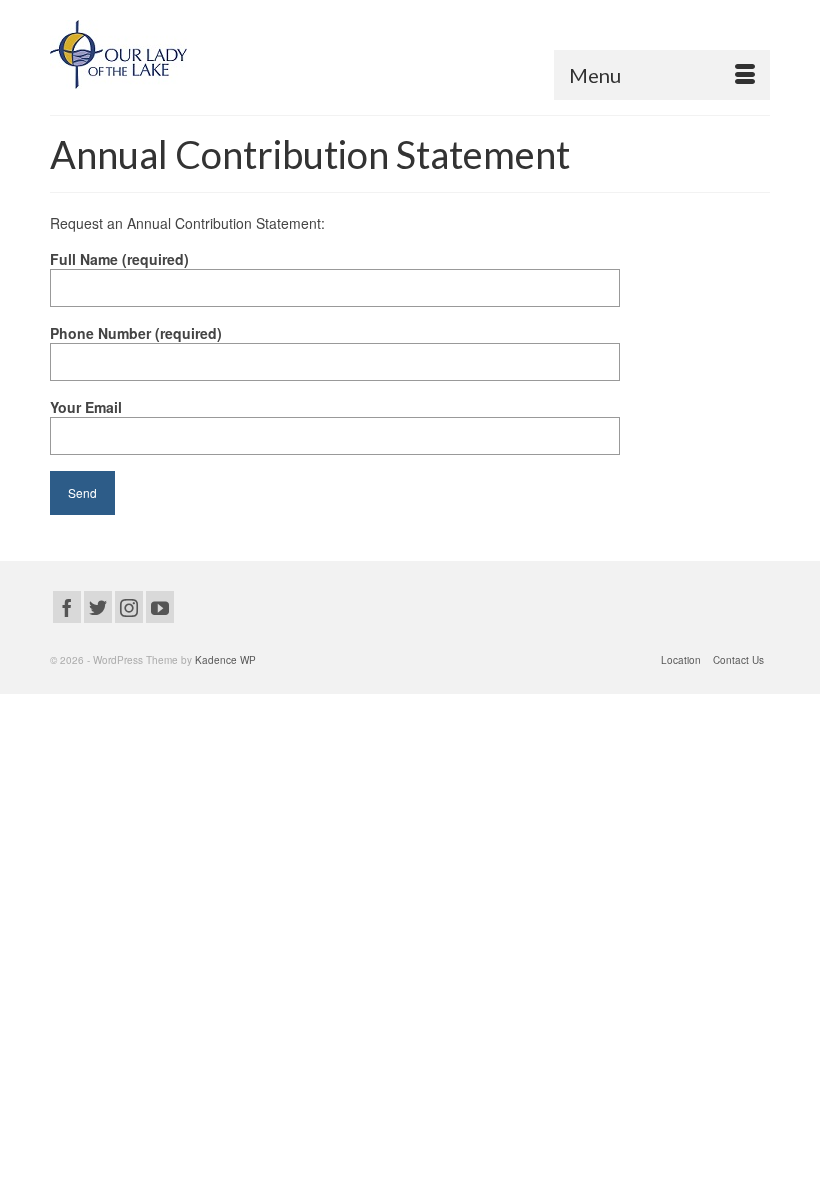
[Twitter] (98, 607)
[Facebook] (67, 607)
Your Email (86, 407)
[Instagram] (129, 607)
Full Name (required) (119, 259)
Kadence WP (225, 660)
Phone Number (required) (136, 333)
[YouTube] (160, 607)
